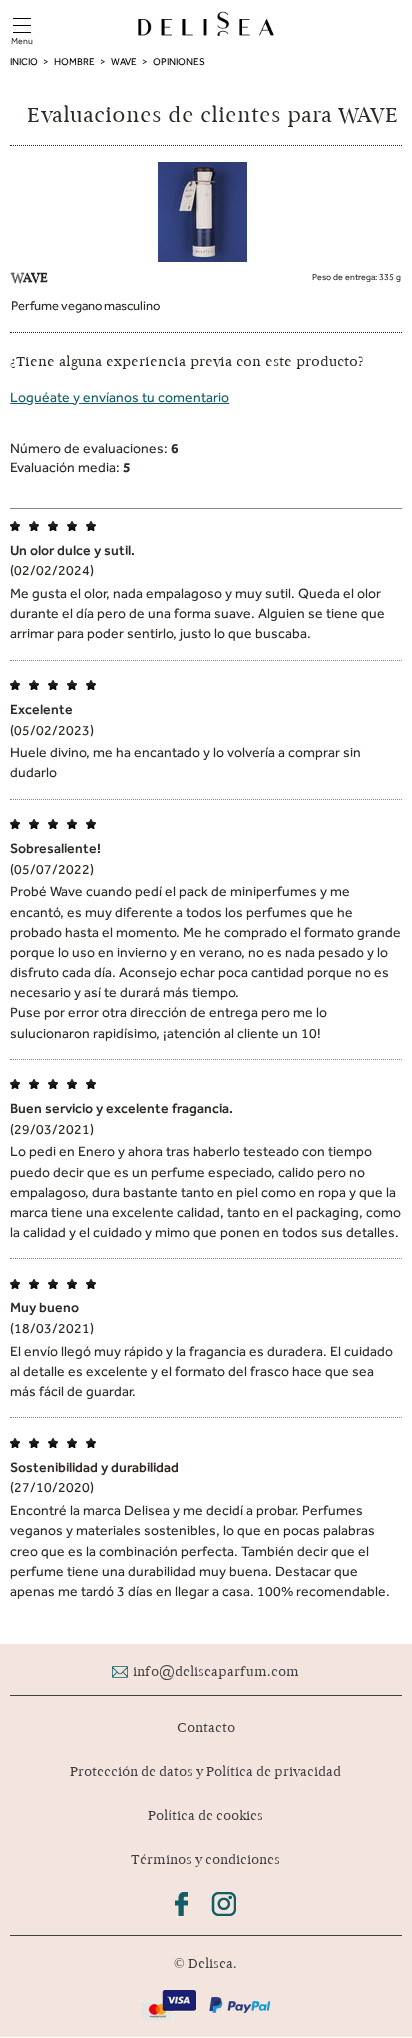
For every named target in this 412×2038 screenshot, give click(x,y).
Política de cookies (205, 1815)
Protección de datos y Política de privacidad (205, 1771)
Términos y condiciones (205, 1859)
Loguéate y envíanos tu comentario (119, 397)
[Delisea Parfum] (205, 25)
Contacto (206, 1727)
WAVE (29, 277)
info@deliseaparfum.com (216, 1671)
